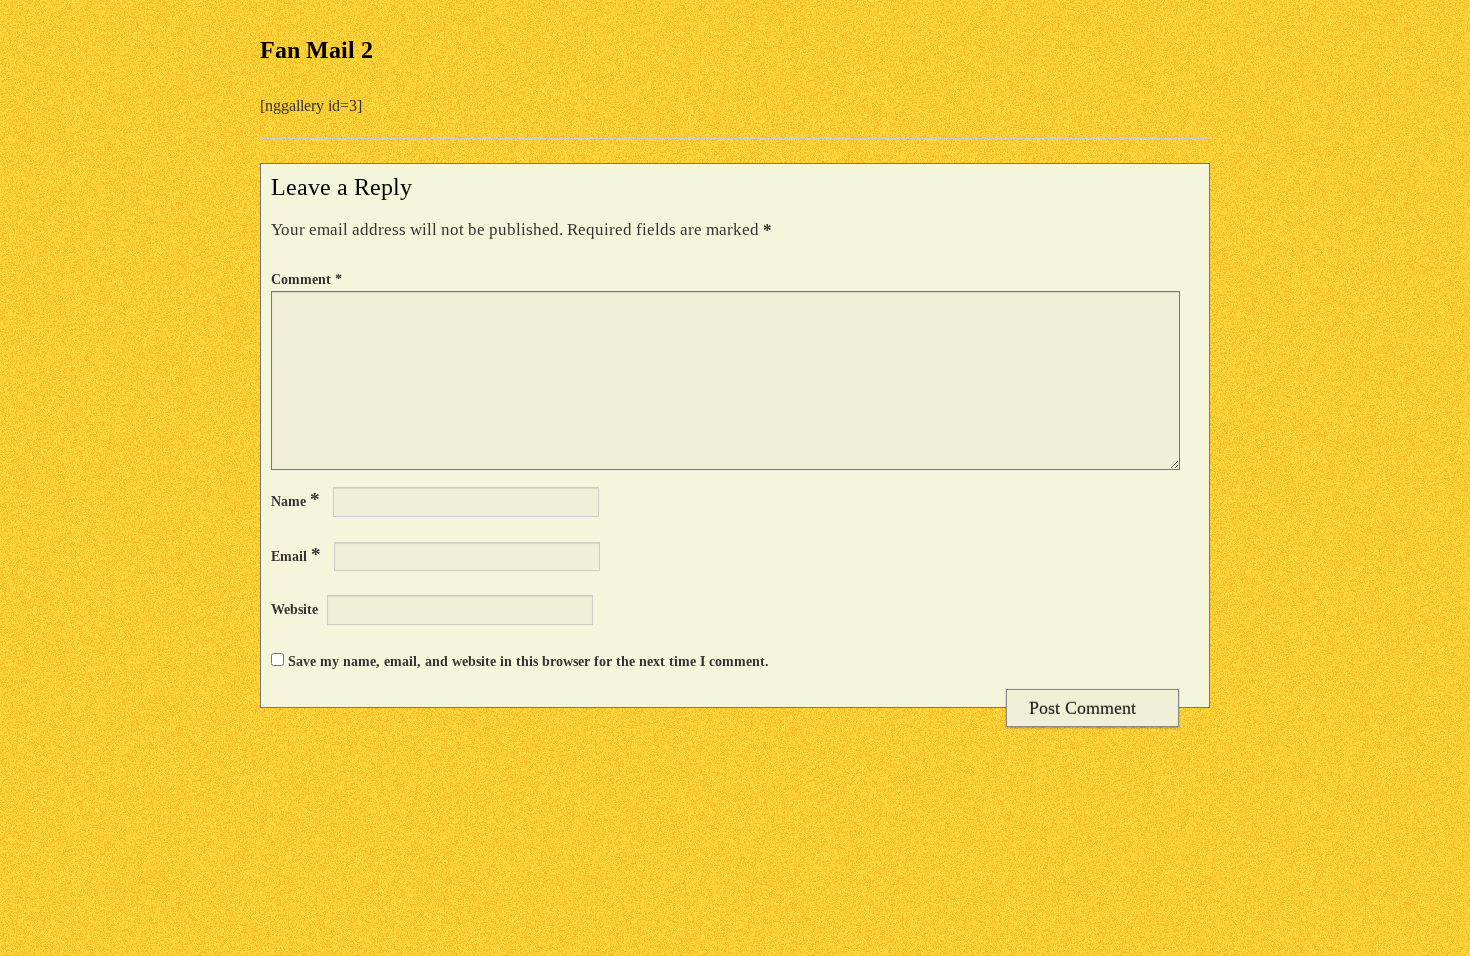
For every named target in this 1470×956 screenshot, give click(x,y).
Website (294, 609)
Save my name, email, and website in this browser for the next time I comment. (528, 661)
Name (295, 499)
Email (296, 554)
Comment (306, 279)
